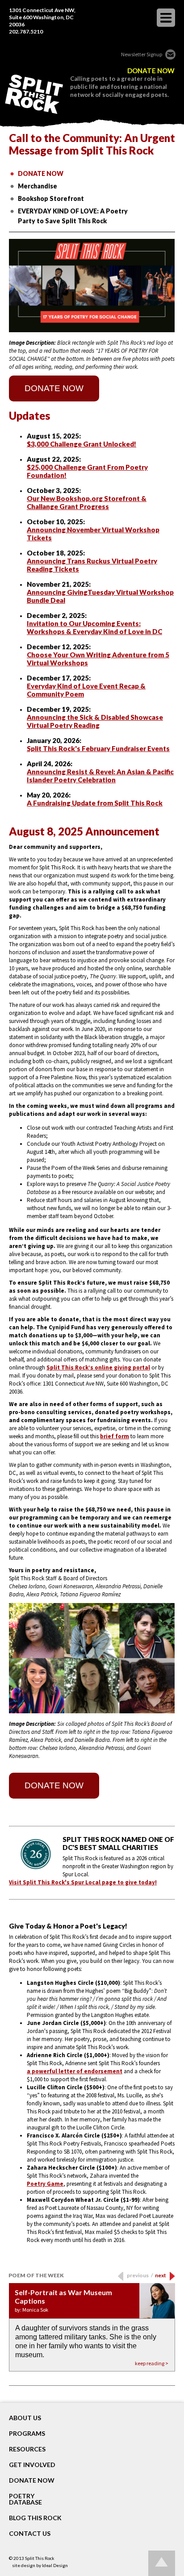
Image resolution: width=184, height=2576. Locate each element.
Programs (27, 2434)
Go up (162, 2563)
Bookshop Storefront (51, 198)
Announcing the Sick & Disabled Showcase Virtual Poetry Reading (95, 721)
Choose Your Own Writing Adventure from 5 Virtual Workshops (98, 659)
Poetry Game (45, 2184)
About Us (25, 2418)
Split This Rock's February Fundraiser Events (98, 748)
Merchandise (38, 186)
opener (166, 18)
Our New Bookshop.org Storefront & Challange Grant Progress (87, 502)
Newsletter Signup (142, 54)
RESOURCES (27, 2449)
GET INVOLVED (32, 2465)
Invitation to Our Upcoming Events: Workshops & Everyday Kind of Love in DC (94, 627)
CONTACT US (30, 2534)
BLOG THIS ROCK (35, 2518)
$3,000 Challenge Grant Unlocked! (82, 444)
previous (140, 2275)
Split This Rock (40, 2558)
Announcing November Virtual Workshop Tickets (93, 534)
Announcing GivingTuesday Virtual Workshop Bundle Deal (100, 596)
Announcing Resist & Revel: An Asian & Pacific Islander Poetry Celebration (100, 776)
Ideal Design (55, 2565)
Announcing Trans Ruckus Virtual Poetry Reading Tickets (92, 565)
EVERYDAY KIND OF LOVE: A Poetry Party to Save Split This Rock (73, 216)
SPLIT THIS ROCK (34, 94)
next (161, 2275)
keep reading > (152, 2363)
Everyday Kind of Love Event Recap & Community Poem (86, 690)
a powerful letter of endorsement (75, 2071)
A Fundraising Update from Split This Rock (95, 803)
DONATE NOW (151, 71)
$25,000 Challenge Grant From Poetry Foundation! (87, 471)
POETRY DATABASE (25, 2499)
